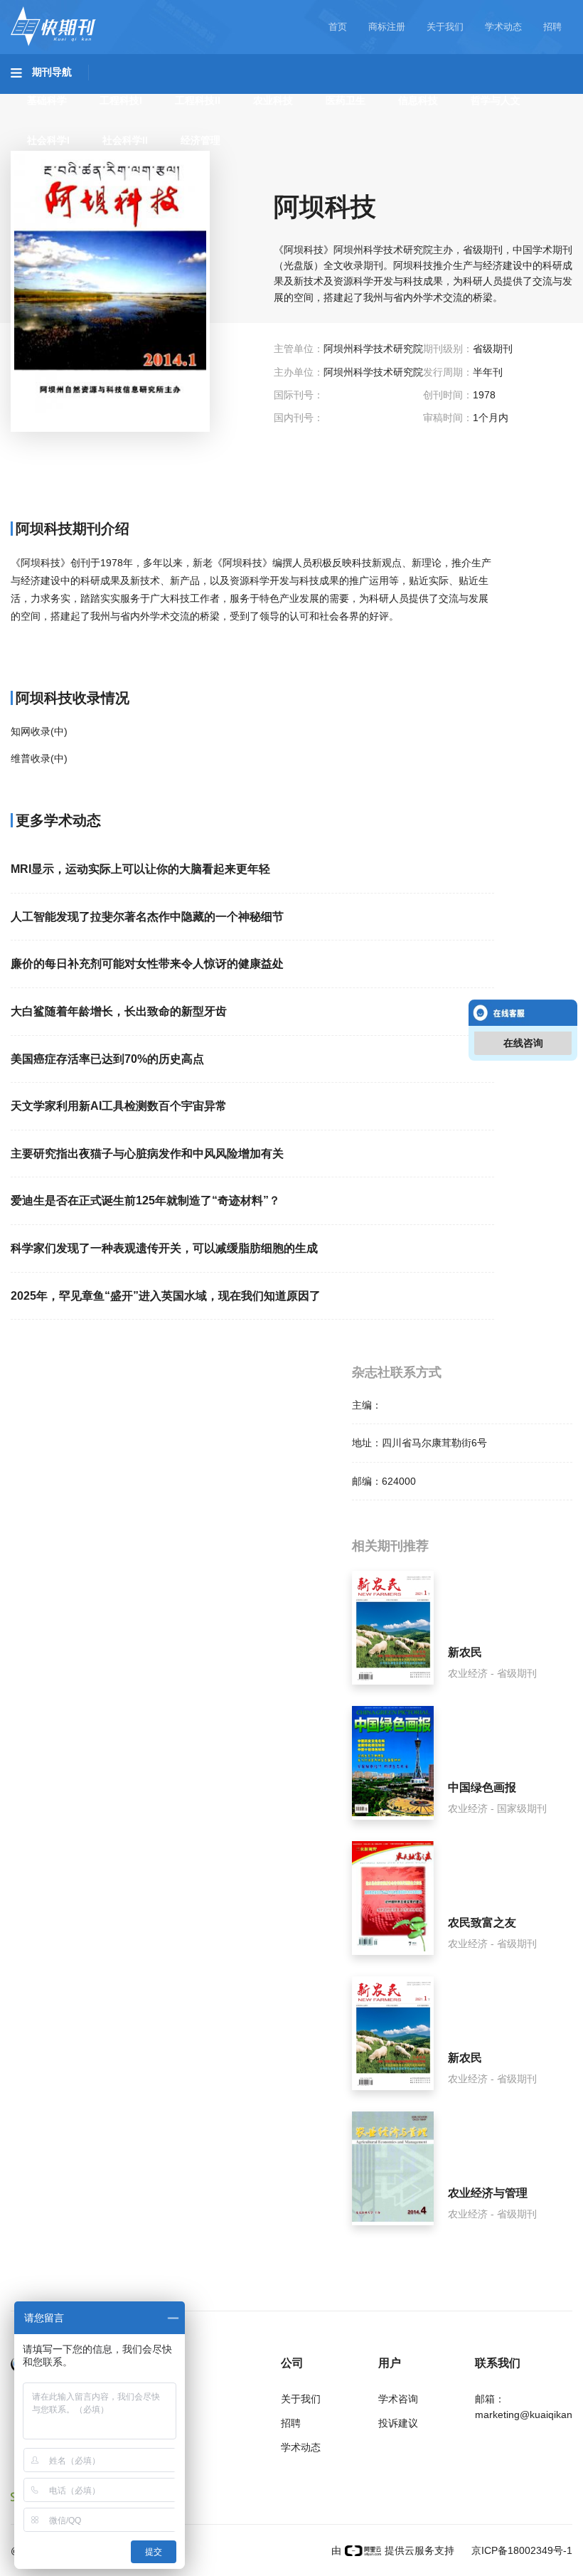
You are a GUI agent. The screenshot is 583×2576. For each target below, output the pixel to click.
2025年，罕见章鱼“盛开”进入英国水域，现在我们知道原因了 (166, 1296)
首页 (338, 27)
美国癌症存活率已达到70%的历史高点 (107, 1059)
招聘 (552, 27)
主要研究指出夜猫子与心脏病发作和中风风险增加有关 (147, 1154)
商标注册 (387, 27)
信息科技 (418, 100)
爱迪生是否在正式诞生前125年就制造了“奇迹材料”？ (145, 1200)
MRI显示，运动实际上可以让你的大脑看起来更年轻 (140, 869)
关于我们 (445, 27)
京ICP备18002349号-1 (520, 2550)
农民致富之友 (482, 1923)
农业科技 (273, 100)
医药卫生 (346, 100)
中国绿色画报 (482, 1787)
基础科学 (47, 100)
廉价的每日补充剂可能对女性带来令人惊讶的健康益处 (147, 964)
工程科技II (198, 100)
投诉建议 (398, 2423)
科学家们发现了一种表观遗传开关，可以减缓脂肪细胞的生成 (164, 1248)
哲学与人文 (496, 100)
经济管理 (200, 140)
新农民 (465, 1652)
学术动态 (503, 27)
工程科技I (121, 100)
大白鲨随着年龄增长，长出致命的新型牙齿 (119, 1011)
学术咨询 (398, 2399)
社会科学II (125, 140)
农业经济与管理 (488, 2193)
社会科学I (48, 140)
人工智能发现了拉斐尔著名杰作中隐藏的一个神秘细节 (147, 917)
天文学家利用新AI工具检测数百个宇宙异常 (119, 1106)
